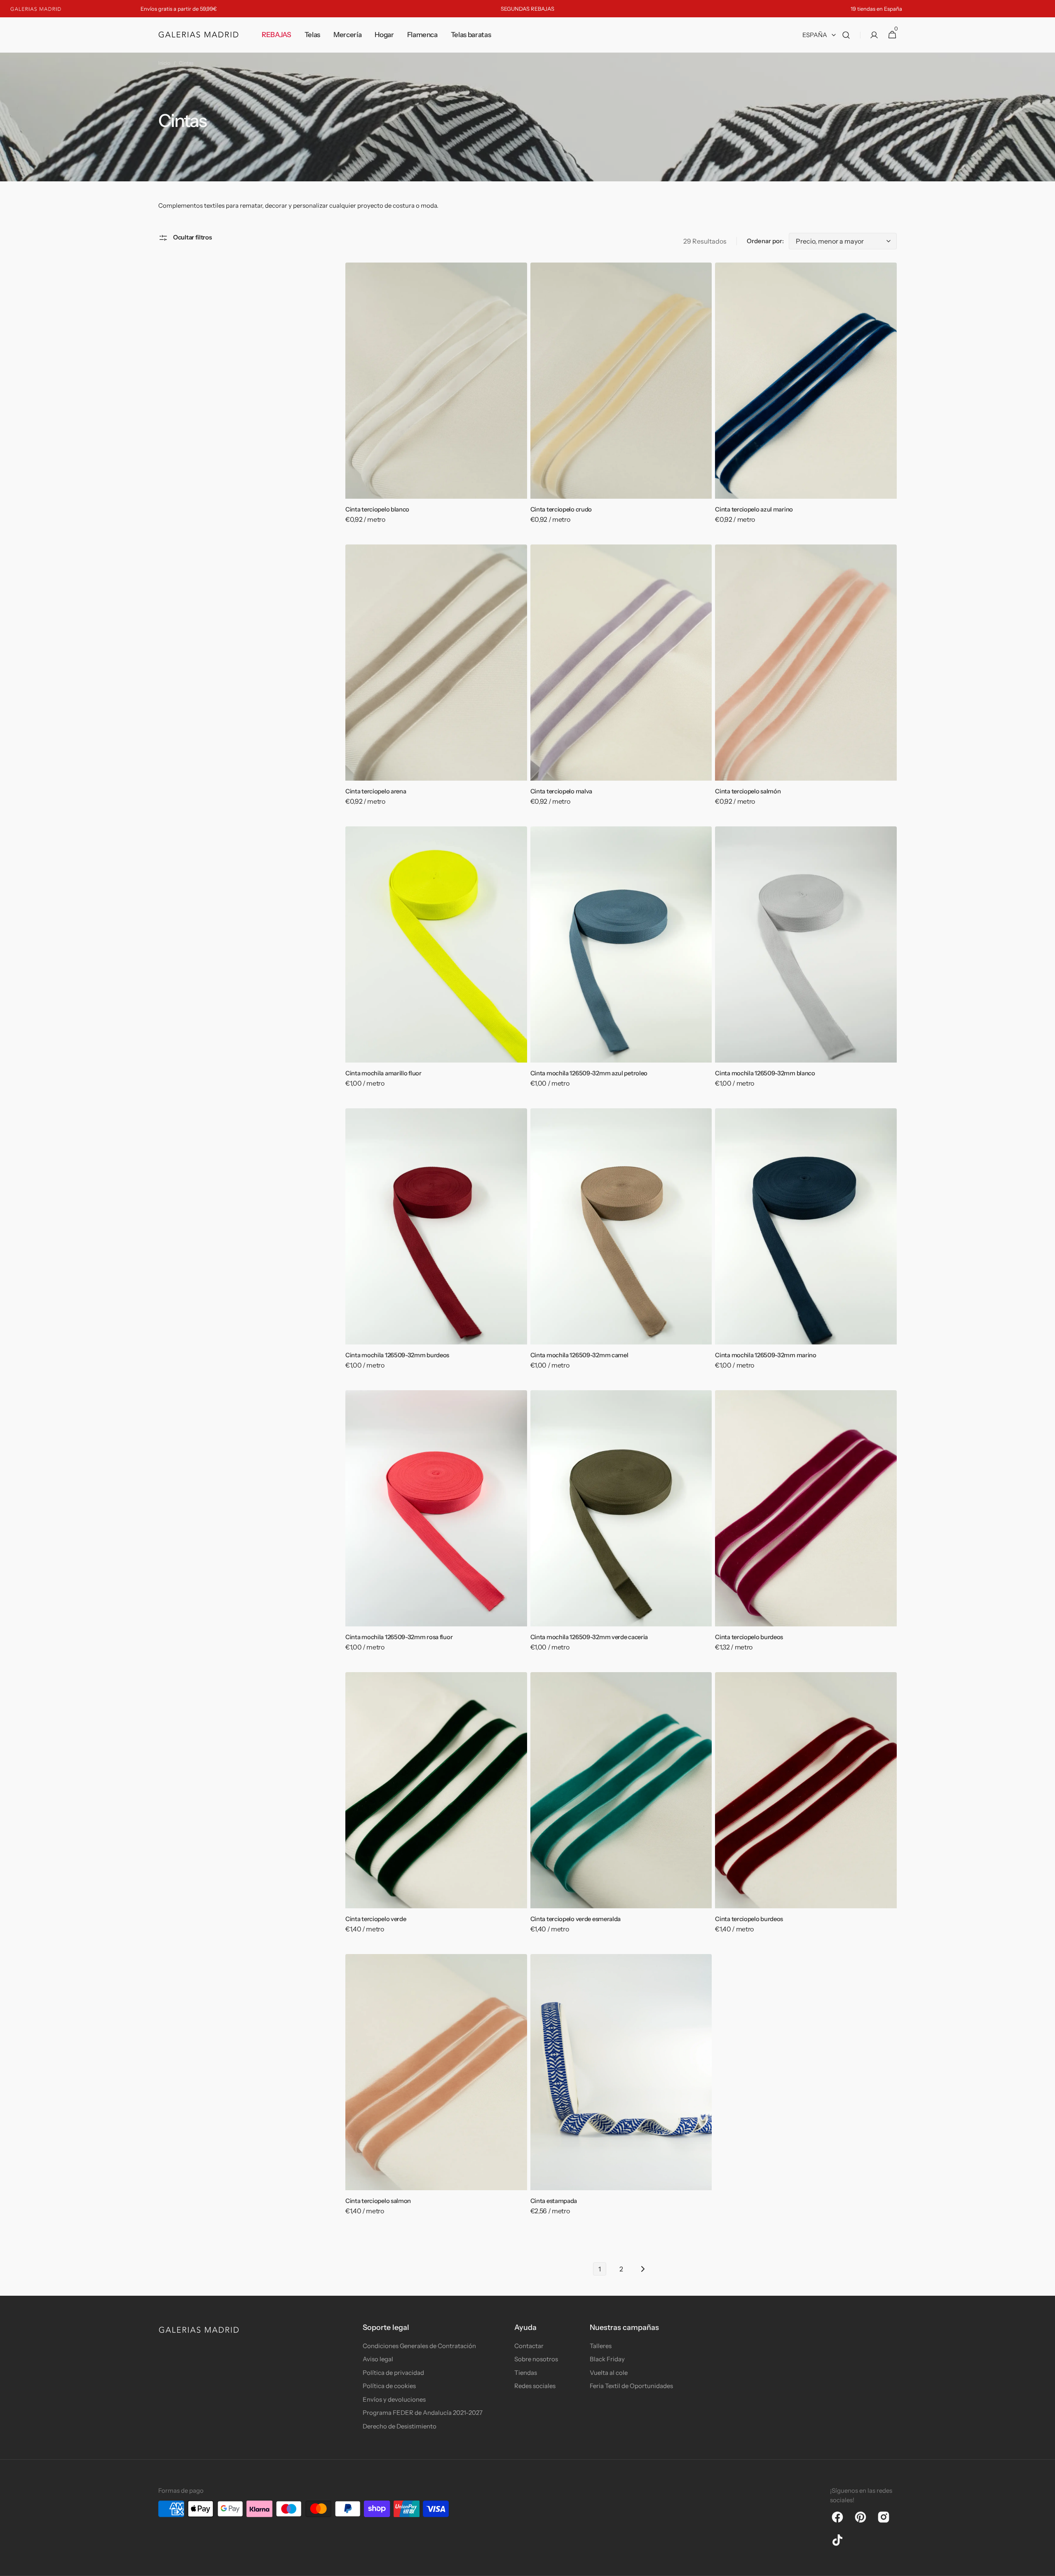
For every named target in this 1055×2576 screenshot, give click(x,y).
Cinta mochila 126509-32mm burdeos (397, 1355)
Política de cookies (389, 2386)
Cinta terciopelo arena (376, 791)
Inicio (164, 63)
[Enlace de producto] (436, 399)
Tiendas (526, 2373)
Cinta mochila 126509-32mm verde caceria (589, 1637)
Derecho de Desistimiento (400, 2426)
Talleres (601, 2346)
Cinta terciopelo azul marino (754, 509)
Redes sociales (535, 2386)
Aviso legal (378, 2359)
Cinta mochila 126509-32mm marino (765, 1355)
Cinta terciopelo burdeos (749, 1637)
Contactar (529, 2346)
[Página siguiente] (642, 2269)
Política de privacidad (393, 2373)
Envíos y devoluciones (394, 2399)
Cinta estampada (554, 2201)
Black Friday (607, 2359)
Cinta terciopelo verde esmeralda (576, 1919)
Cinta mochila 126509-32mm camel (579, 1355)
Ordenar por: (765, 241)
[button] (846, 35)
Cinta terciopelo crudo (561, 509)
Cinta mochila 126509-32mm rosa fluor (399, 1637)
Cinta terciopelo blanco (377, 509)
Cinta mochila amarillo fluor (383, 1073)
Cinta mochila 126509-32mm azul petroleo (589, 1073)
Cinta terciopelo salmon (378, 2201)
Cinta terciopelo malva (561, 791)
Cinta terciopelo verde (376, 1919)
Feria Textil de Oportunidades (631, 2386)
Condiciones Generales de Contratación (419, 2346)
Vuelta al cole (609, 2373)
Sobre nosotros (536, 2359)
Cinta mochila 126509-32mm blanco (765, 1073)
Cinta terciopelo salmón (748, 791)
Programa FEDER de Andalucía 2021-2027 (423, 2413)
